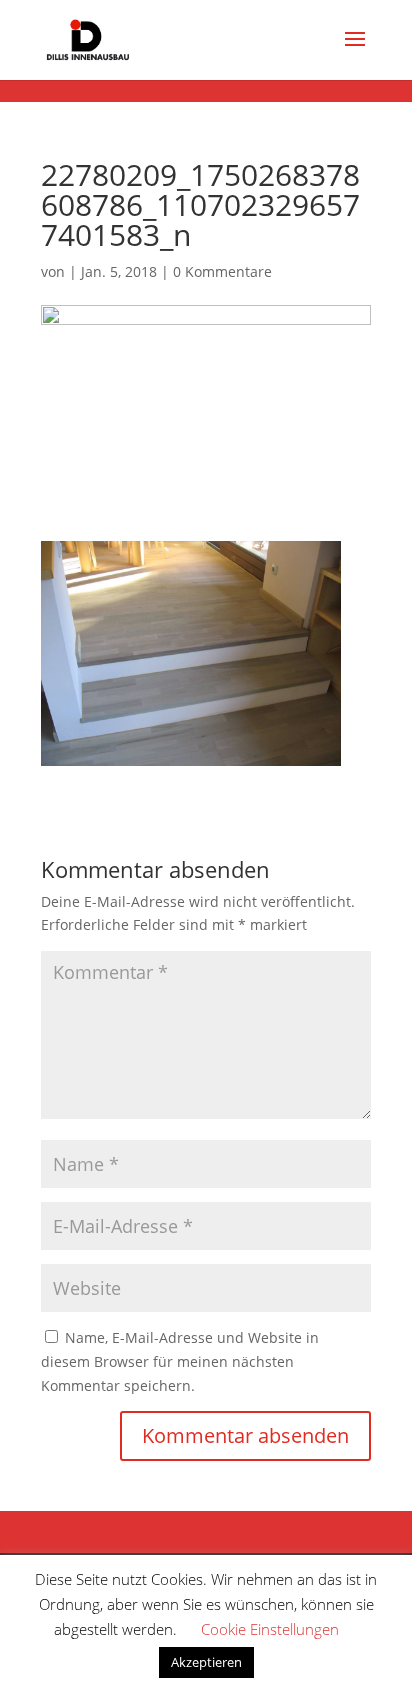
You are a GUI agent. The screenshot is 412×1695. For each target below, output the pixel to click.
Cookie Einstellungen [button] (270, 1629)
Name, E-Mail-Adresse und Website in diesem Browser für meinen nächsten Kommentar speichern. (180, 1361)
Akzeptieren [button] (206, 1662)
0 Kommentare (222, 271)
